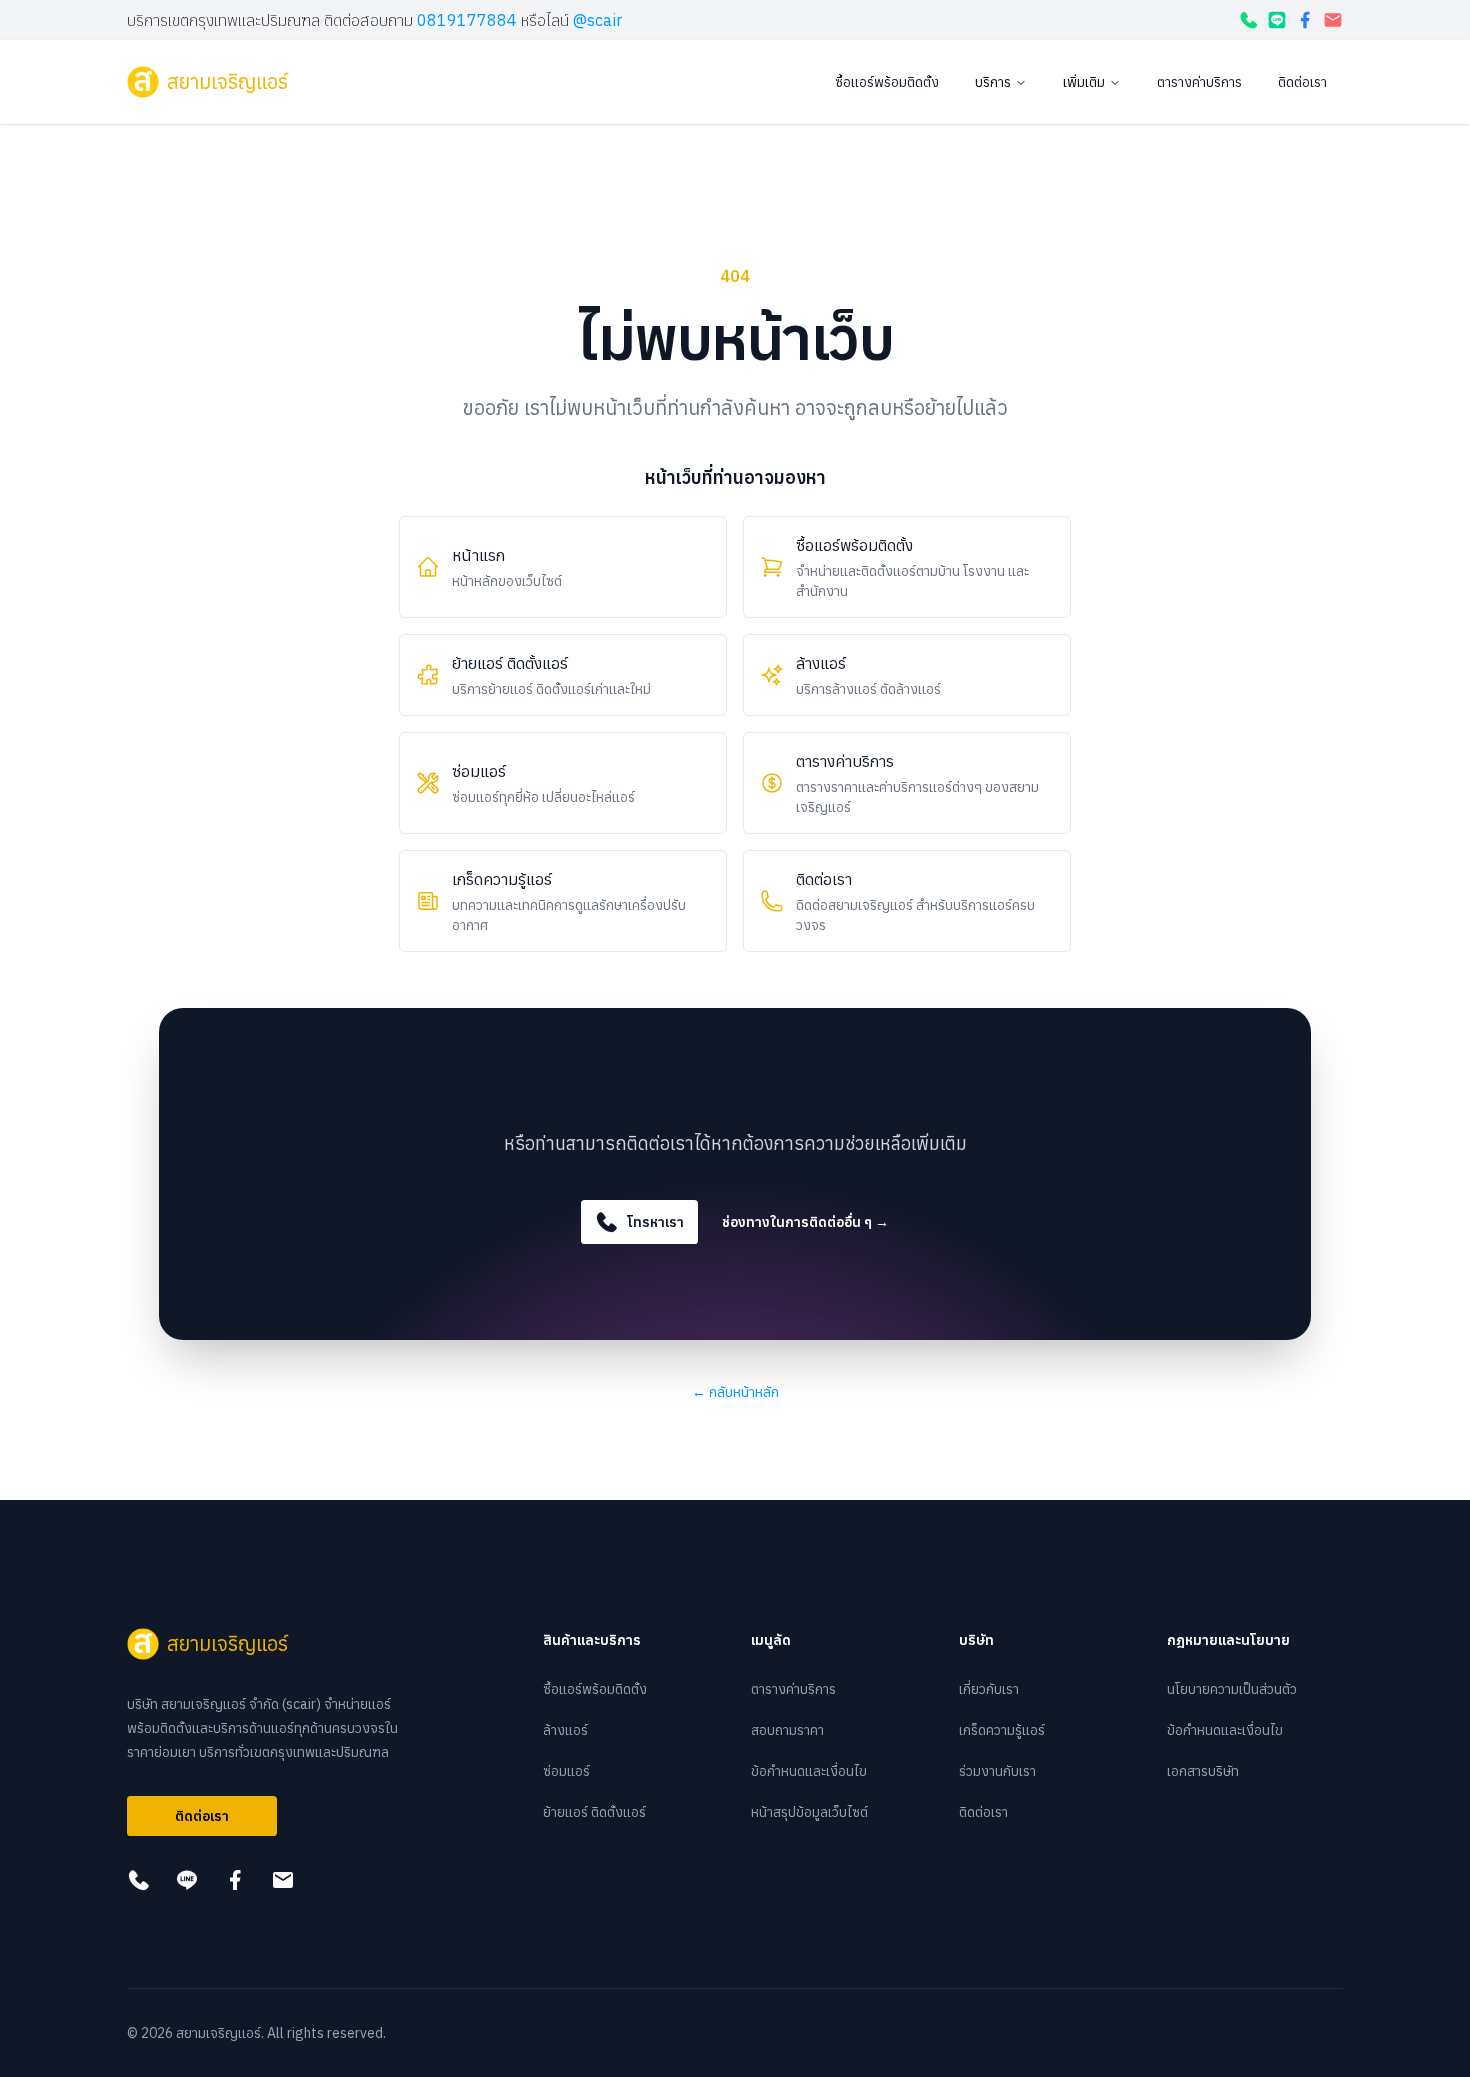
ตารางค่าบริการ (1199, 82)
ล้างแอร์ (565, 1730)
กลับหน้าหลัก (735, 1392)
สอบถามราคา (787, 1730)
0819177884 (467, 20)
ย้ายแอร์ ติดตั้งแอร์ (594, 1812)
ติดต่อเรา (1302, 82)
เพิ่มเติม (1084, 82)
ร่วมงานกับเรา (997, 1771)
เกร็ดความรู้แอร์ (1002, 1730)
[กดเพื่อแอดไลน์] (1277, 20)
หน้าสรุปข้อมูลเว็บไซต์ (809, 1812)
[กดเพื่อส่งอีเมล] (1333, 20)
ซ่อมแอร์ (566, 1771)
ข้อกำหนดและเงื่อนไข (809, 1771)
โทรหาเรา (655, 1222)
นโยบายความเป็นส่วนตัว (1232, 1689)
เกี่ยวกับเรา (989, 1689)
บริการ (993, 82)
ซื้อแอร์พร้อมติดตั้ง (887, 82)
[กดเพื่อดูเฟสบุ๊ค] (1305, 20)
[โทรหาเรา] (1249, 20)
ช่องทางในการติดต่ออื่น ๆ (805, 1222)
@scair (597, 20)
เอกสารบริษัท (1203, 1771)
